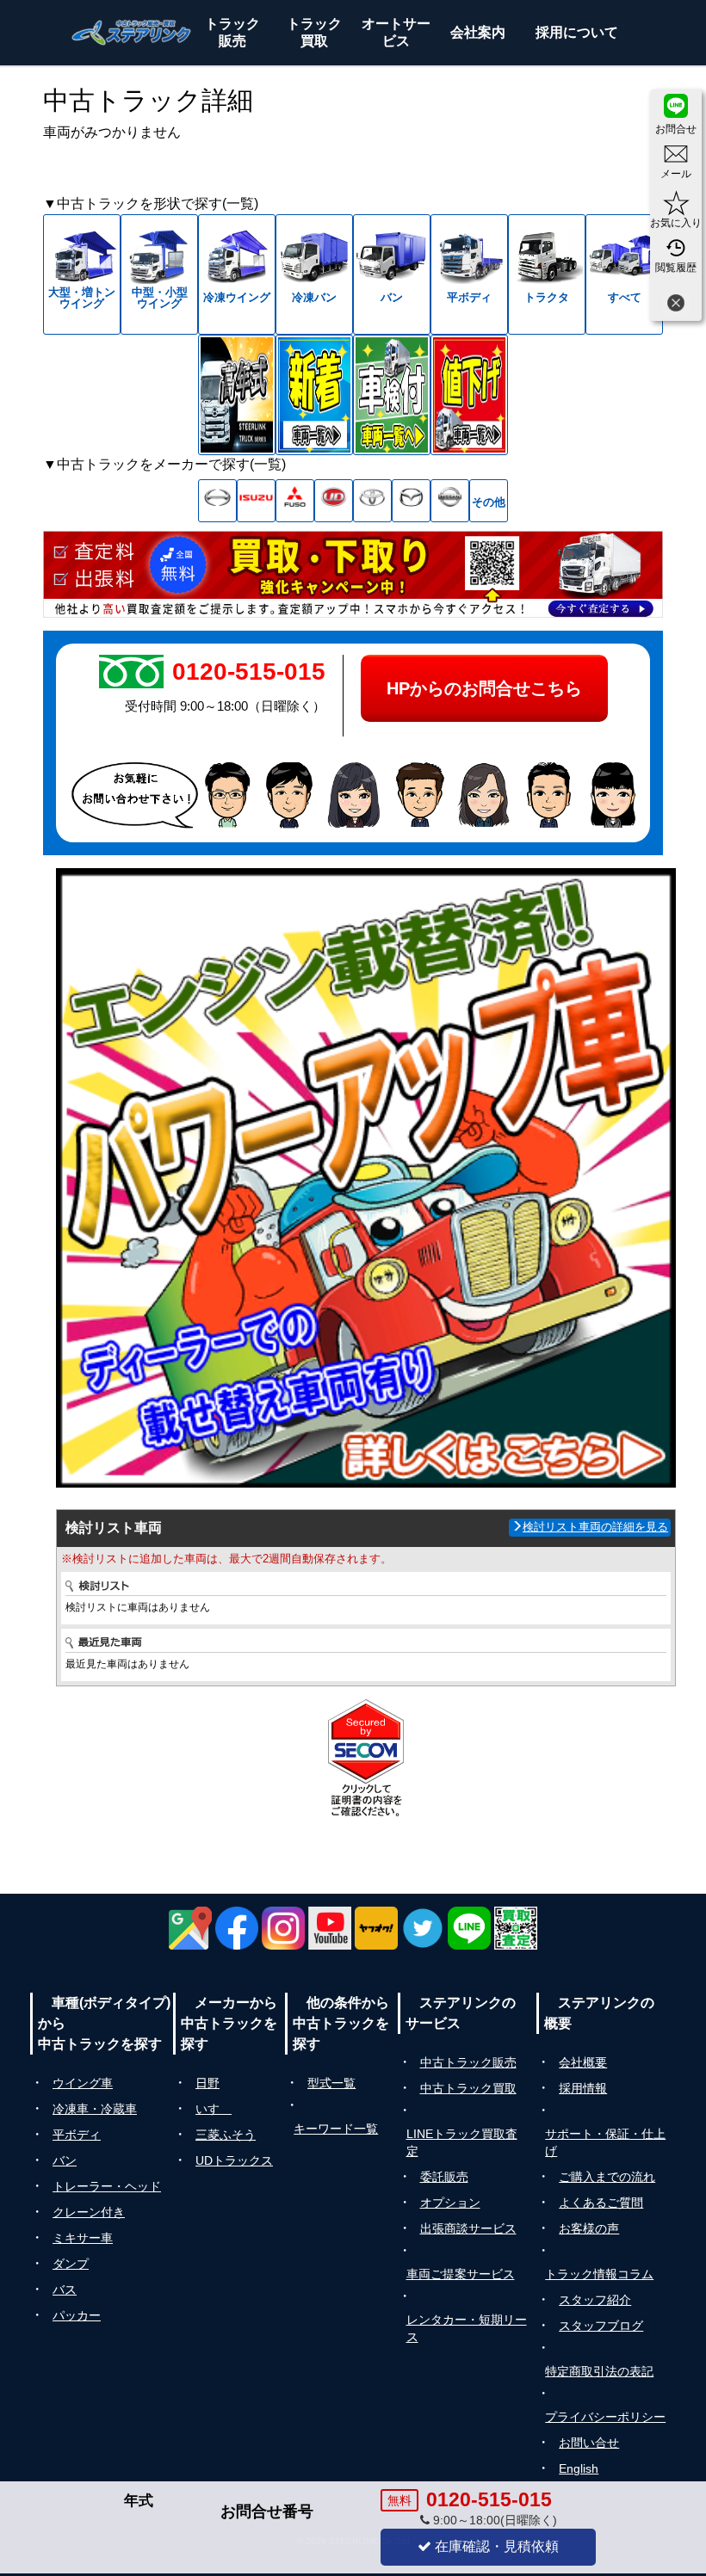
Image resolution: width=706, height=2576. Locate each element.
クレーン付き (89, 2212)
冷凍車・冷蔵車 (95, 2109)
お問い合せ (589, 2443)
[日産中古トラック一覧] (450, 501)
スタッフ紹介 (595, 2300)
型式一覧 (331, 2083)
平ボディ (77, 2135)
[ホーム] (132, 33)
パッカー (77, 2315)
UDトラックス (234, 2160)
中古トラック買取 (468, 2088)
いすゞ (214, 2109)
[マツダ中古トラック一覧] (411, 501)
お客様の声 (589, 2228)
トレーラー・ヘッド (107, 2186)
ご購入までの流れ (607, 2177)
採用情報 (583, 2088)
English (579, 2468)
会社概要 (583, 2062)
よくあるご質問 (601, 2203)
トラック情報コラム (599, 2274)
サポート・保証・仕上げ (605, 2142)
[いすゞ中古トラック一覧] (256, 501)
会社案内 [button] (478, 32)
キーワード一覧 (336, 2129)
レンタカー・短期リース (467, 2328)
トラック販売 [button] (232, 32)
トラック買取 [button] (314, 32)
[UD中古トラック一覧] (334, 501)
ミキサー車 (83, 2238)
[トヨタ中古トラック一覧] (372, 501)
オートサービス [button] (396, 32)
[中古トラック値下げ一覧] (469, 395)
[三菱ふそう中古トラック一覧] (295, 501)
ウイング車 (83, 2083)
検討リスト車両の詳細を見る (595, 1527)
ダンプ (71, 2264)
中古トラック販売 (468, 2062)
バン (65, 2160)
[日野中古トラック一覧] (217, 501)
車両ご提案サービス (461, 2274)
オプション (450, 2203)
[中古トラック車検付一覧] (392, 395)
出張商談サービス (468, 2228)
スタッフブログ (601, 2326)
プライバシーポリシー (605, 2417)
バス (65, 2289)
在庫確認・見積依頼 (495, 2546)
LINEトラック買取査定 (462, 2142)
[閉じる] (676, 305)
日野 (207, 2083)
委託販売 (444, 2177)
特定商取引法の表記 (599, 2371)
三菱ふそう (226, 2135)
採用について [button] (577, 32)
